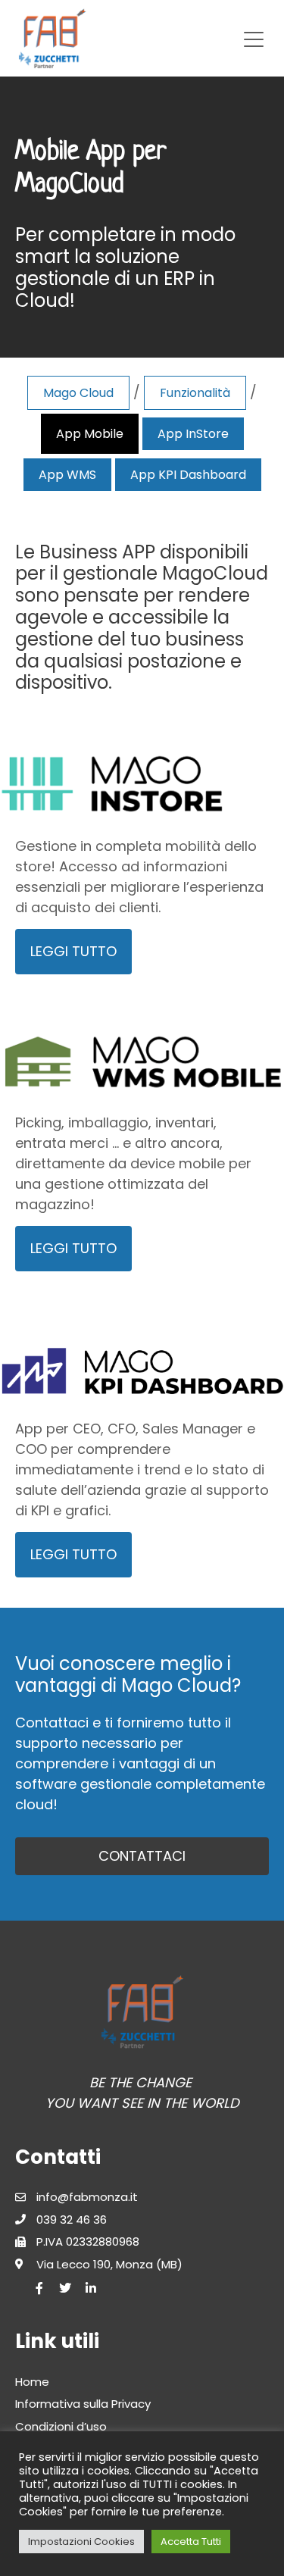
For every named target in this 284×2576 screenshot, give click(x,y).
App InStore (193, 434)
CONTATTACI (142, 1856)
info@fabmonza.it (87, 2197)
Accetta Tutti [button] (191, 2542)
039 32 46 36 (72, 2220)
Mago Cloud (78, 393)
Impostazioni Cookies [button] (81, 2542)
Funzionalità (195, 393)
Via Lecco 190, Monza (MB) (109, 2264)
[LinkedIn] (91, 2288)
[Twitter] (65, 2288)
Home (32, 2382)
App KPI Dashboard (188, 475)
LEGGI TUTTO (73, 951)
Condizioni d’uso (61, 2426)
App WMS (67, 475)
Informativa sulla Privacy (83, 2404)
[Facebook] (39, 2288)
